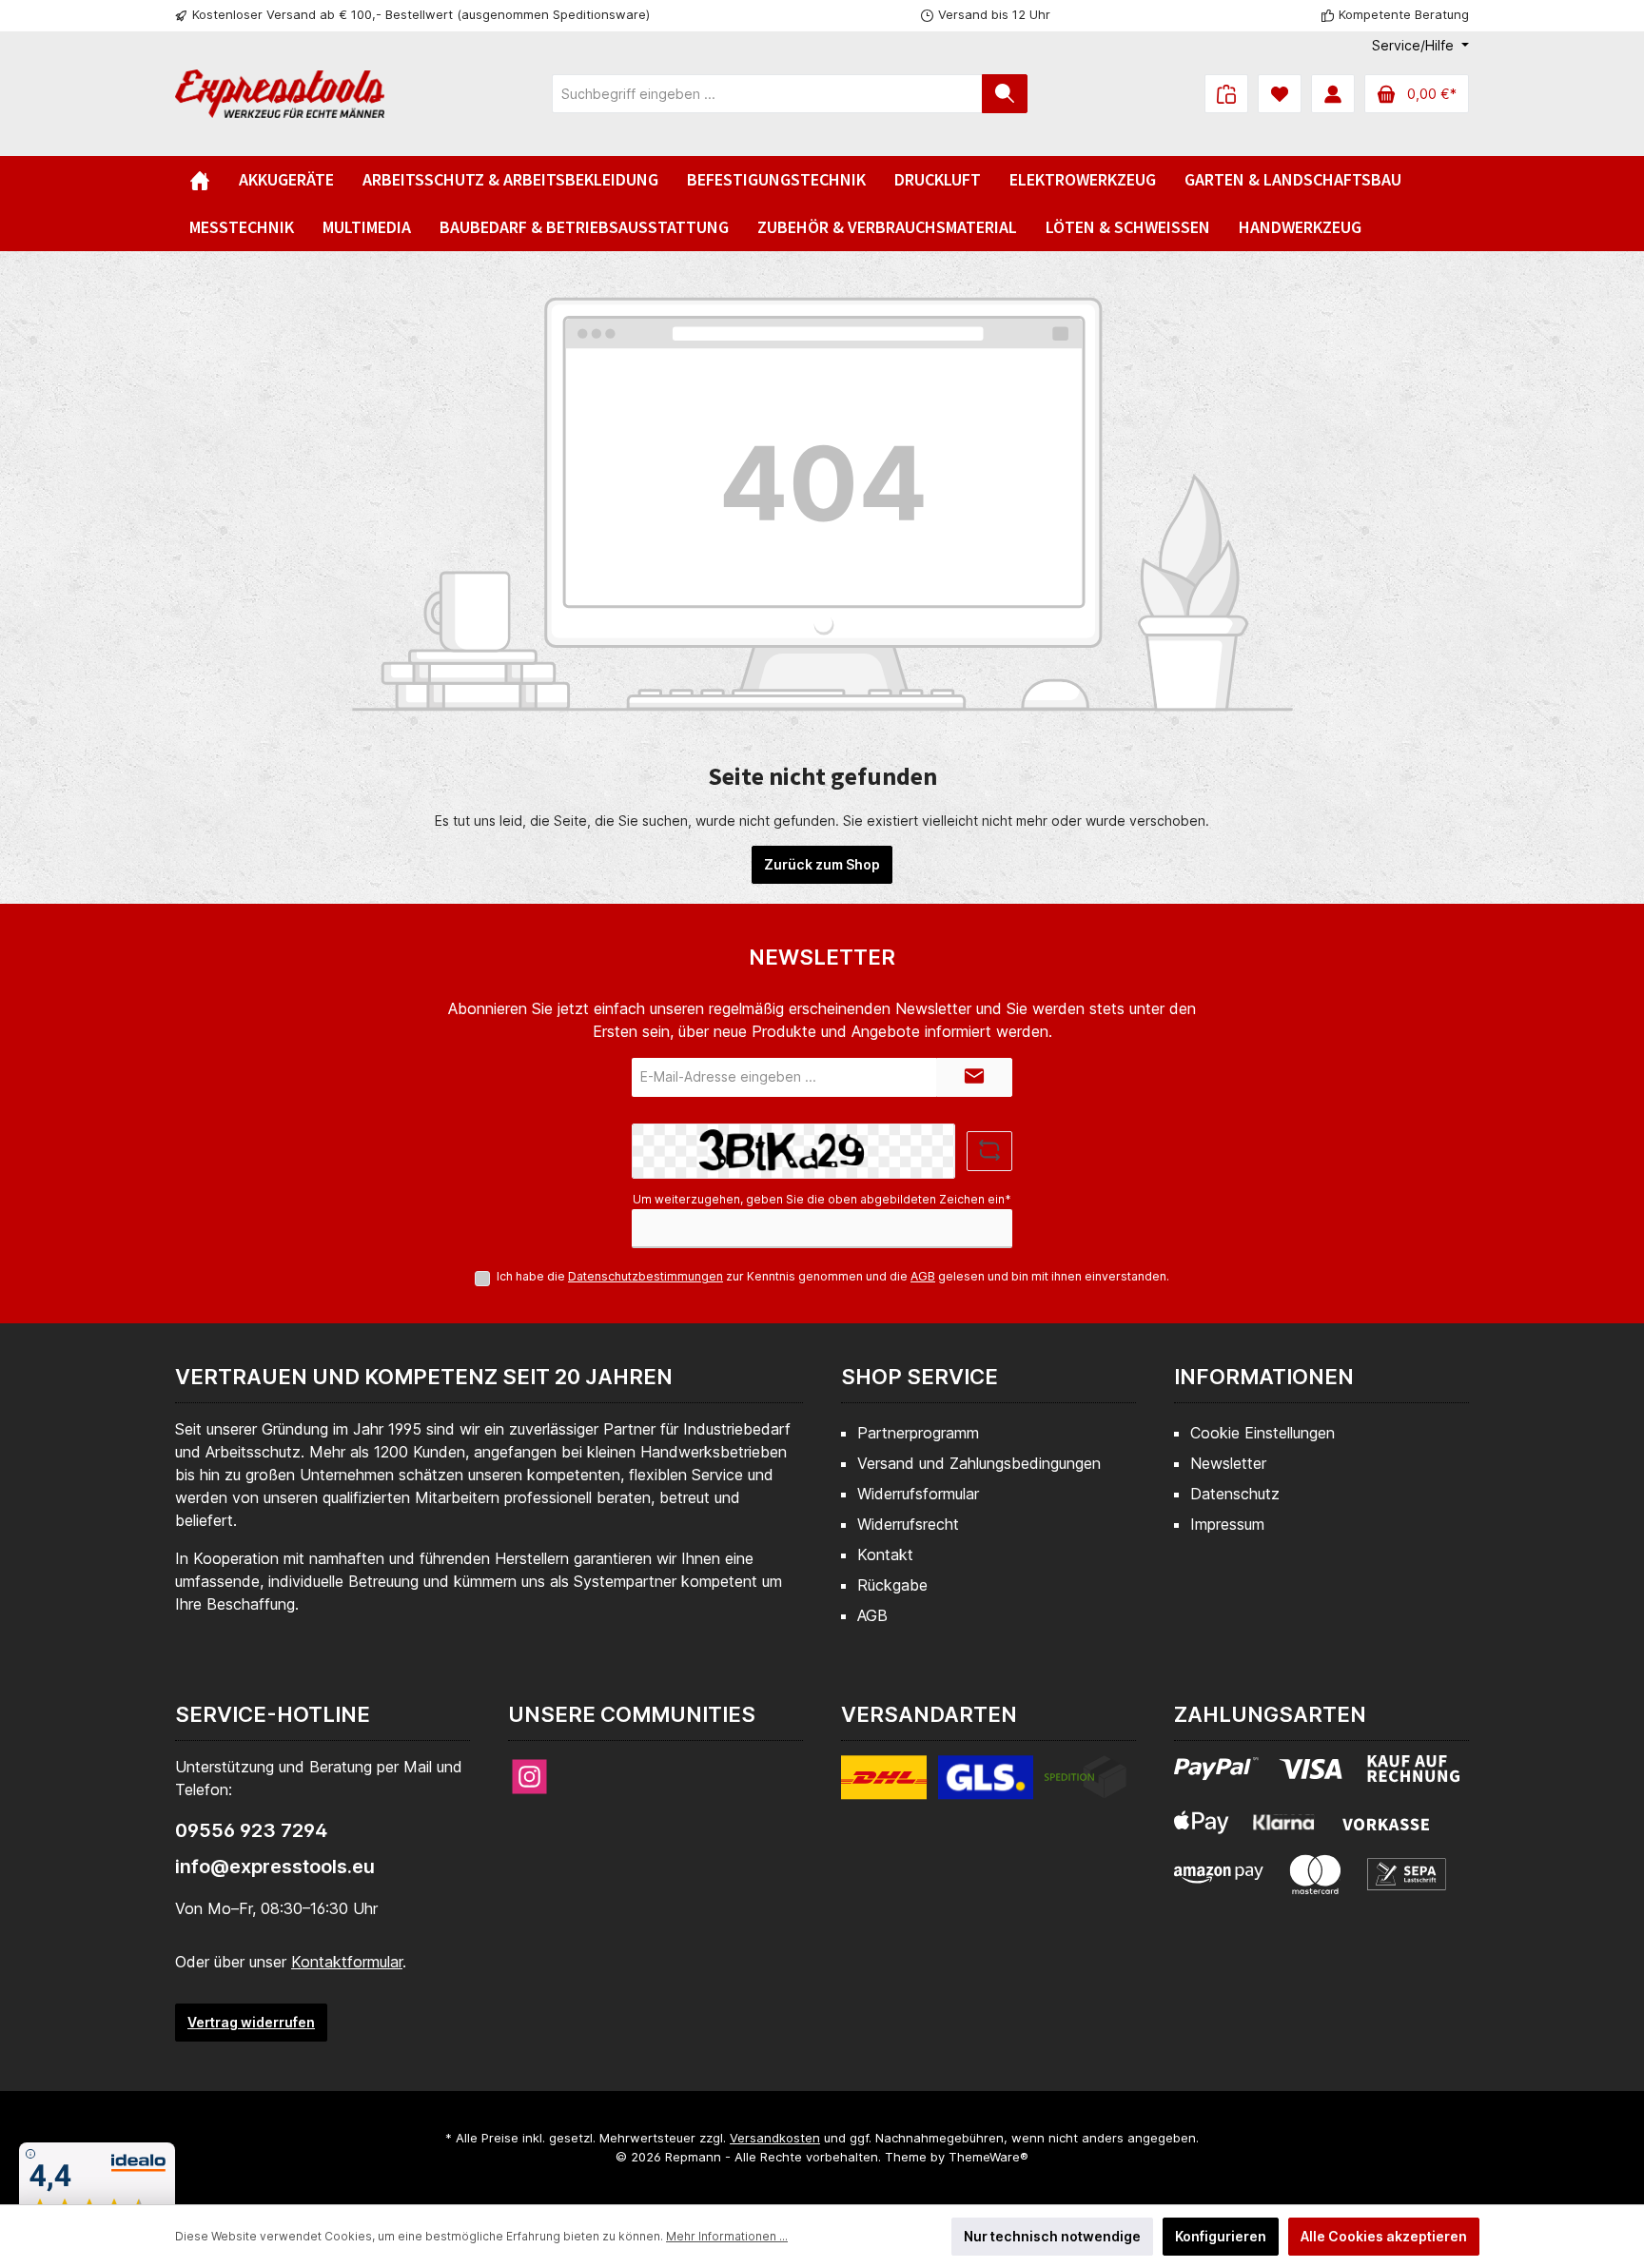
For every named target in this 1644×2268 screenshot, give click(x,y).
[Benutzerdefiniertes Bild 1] (984, 1789)
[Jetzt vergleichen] (1226, 94)
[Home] (200, 180)
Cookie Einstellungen (1262, 1433)
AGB (923, 1276)
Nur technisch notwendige (1052, 2236)
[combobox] (767, 94)
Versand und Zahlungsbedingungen (979, 1463)
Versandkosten (775, 2138)
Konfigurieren (1221, 2236)
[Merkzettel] (1280, 94)
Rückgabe (892, 1585)
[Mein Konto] (1333, 94)
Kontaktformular (347, 1962)
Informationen (1264, 1377)
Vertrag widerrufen (251, 2022)
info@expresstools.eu (275, 1867)
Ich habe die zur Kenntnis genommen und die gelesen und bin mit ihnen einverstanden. (833, 1276)
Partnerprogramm (918, 1433)
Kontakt (885, 1554)
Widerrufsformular (918, 1494)
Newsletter (1228, 1463)
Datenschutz (1235, 1494)
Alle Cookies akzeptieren (1384, 2236)
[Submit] (974, 1077)
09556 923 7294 (251, 1830)
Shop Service (920, 1377)
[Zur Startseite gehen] (280, 94)
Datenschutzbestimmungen (646, 1276)
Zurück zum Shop (822, 864)
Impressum (1227, 1524)
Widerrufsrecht (908, 1524)
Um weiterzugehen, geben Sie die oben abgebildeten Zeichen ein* (822, 1199)
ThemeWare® (988, 2157)
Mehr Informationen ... (727, 2236)
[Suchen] (1005, 94)
